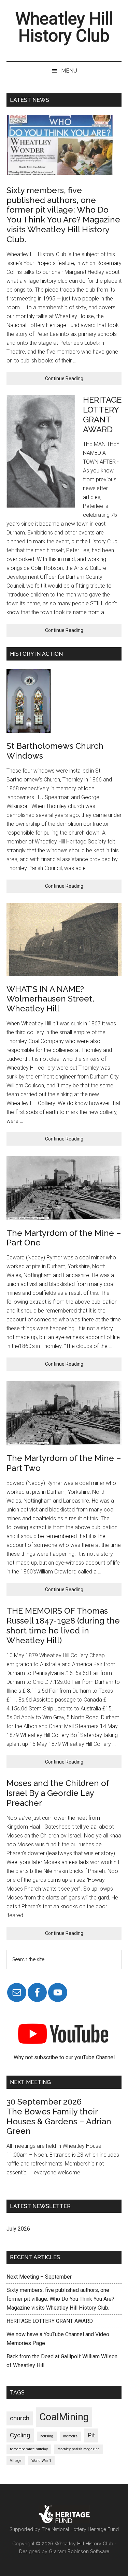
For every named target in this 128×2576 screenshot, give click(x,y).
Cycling (20, 2435)
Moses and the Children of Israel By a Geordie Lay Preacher (58, 1793)
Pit (91, 2435)
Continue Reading (75, 380)
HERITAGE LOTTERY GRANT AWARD (102, 414)
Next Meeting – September (39, 2277)
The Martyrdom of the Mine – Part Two (64, 1463)
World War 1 (41, 2461)
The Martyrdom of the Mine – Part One (64, 1238)
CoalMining (64, 2417)
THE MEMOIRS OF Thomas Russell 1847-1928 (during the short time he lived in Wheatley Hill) (63, 1625)
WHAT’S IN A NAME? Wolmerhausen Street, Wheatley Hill (50, 999)
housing (47, 2436)
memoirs (70, 2436)
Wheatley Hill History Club (64, 27)
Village (16, 2461)
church (20, 2418)
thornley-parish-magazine (79, 2449)
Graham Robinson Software (79, 2551)
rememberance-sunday (29, 2449)
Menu (69, 71)
